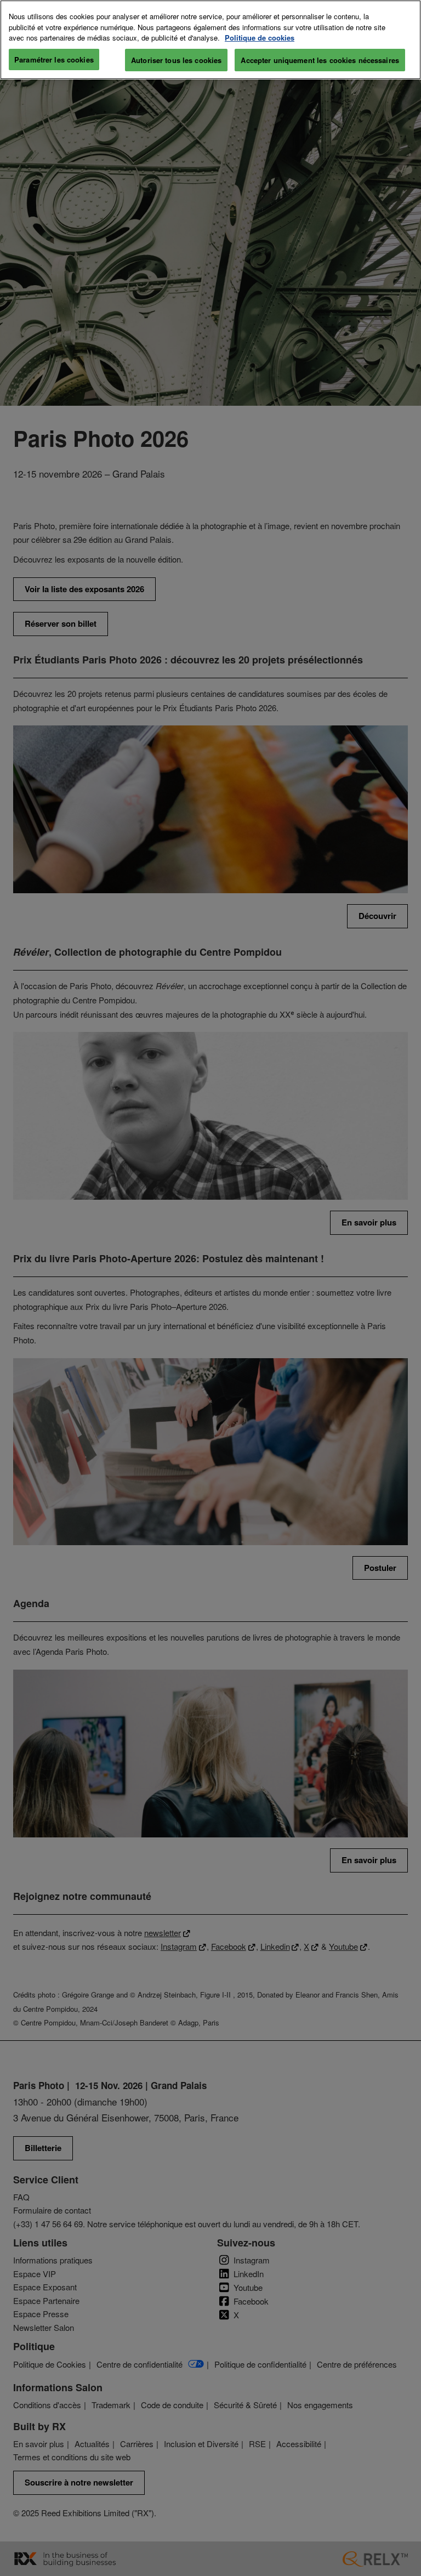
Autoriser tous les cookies (176, 60)
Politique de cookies (260, 38)
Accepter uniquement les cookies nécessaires (320, 60)
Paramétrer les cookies (54, 59)
